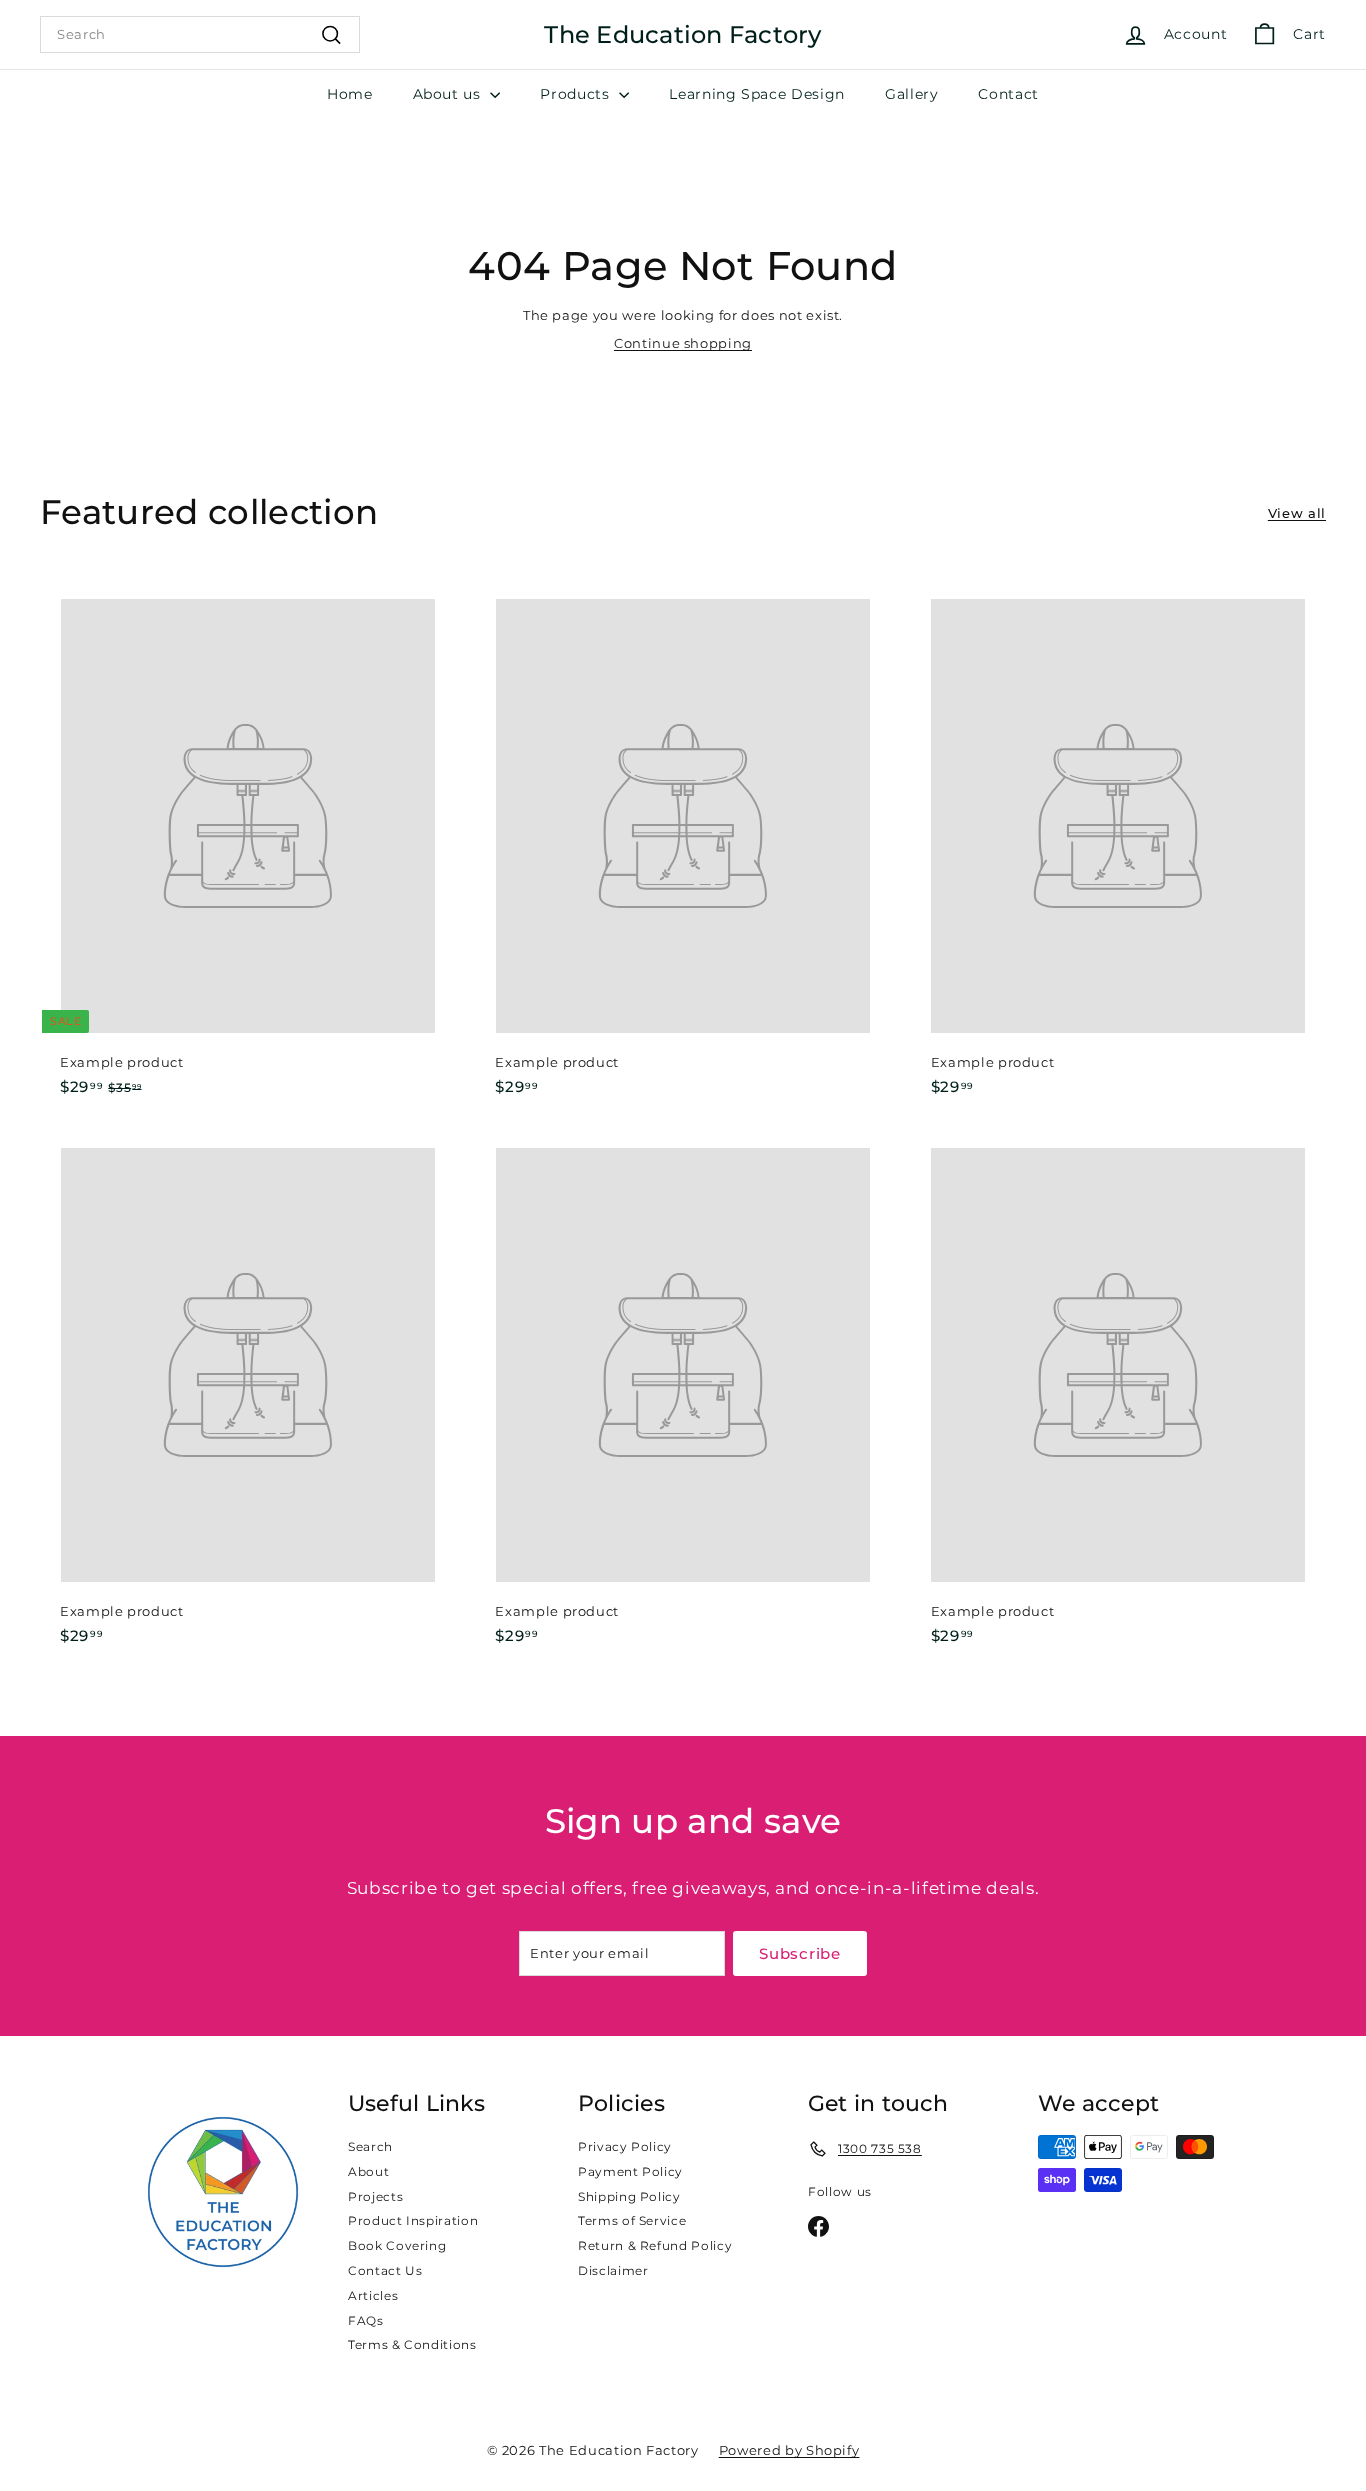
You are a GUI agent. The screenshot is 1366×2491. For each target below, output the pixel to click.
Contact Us (385, 2270)
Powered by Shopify (789, 2450)
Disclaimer (613, 2270)
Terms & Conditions (412, 2344)
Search (370, 2146)
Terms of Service (632, 2220)
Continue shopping (683, 343)
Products (577, 94)
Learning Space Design (757, 94)
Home (350, 94)
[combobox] (200, 34)
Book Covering (397, 2245)
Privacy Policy (625, 2146)
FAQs (366, 2320)
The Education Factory (682, 34)
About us (449, 94)
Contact (1008, 94)
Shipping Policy (629, 2196)
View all (1297, 513)
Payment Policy (630, 2171)
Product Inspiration (413, 2220)
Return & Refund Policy (655, 2245)
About (368, 2171)
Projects (375, 2196)
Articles (373, 2295)
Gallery (912, 94)
